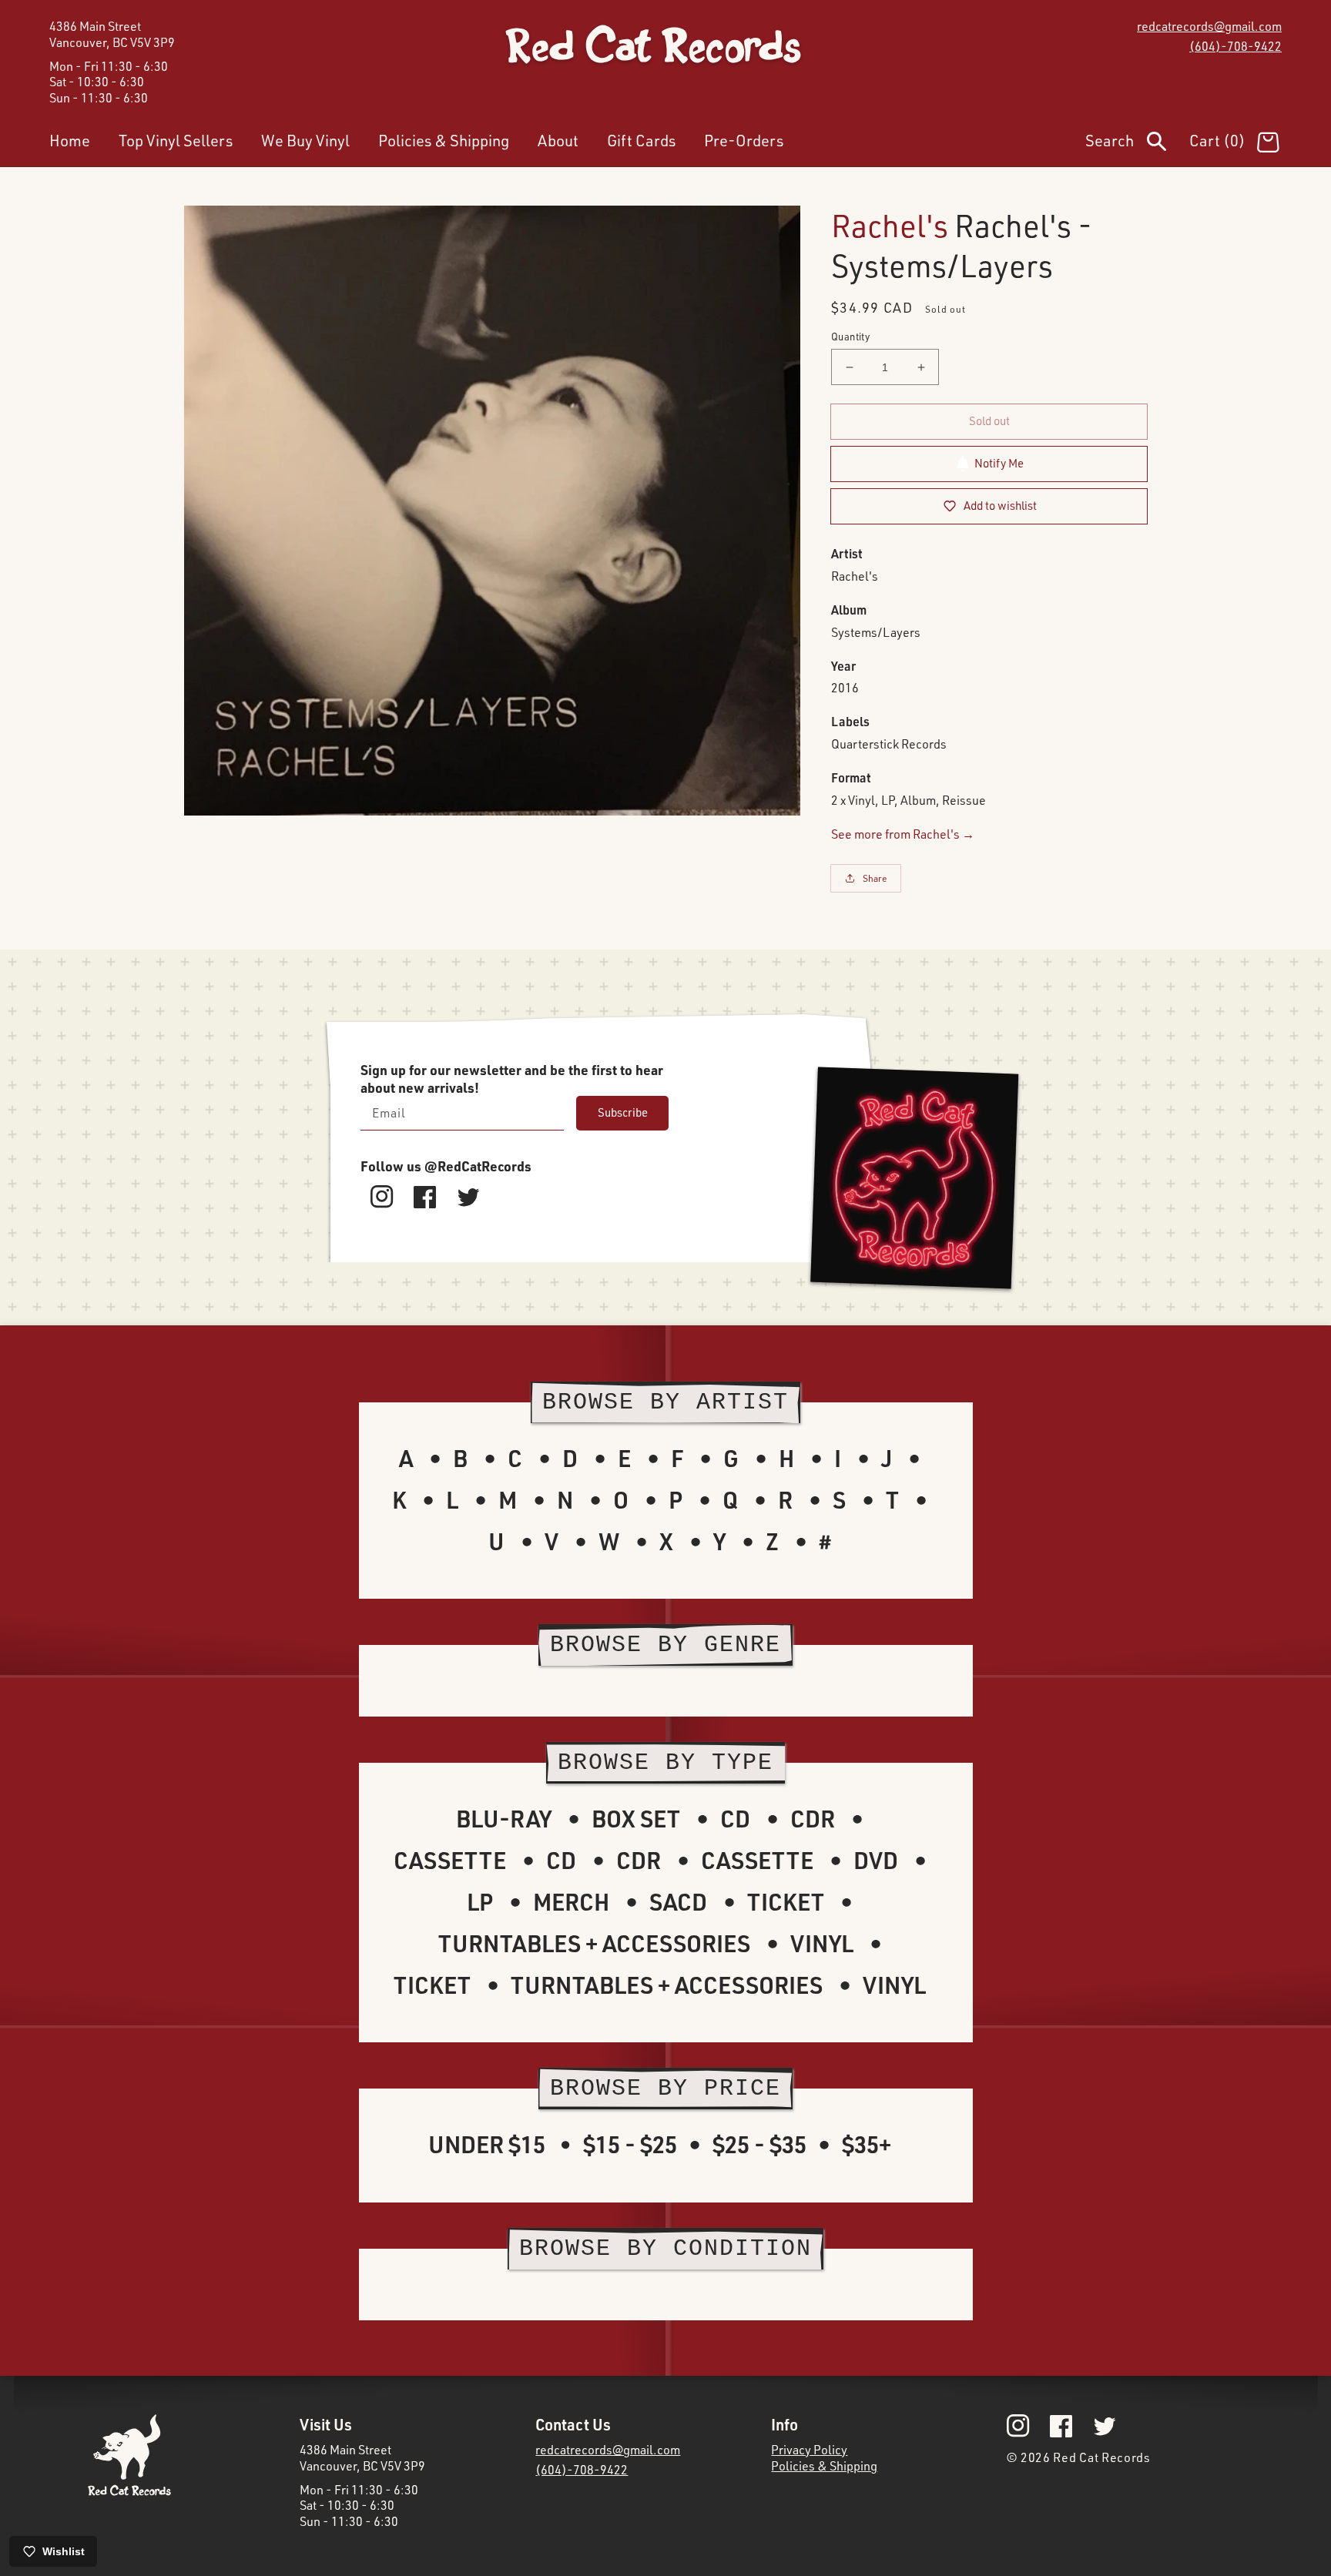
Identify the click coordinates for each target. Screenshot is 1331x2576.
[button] (1137, 144)
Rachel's (890, 225)
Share (875, 878)
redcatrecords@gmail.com (1209, 26)
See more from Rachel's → (903, 834)
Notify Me (999, 463)
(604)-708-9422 (1235, 46)
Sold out (989, 421)
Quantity (850, 337)
